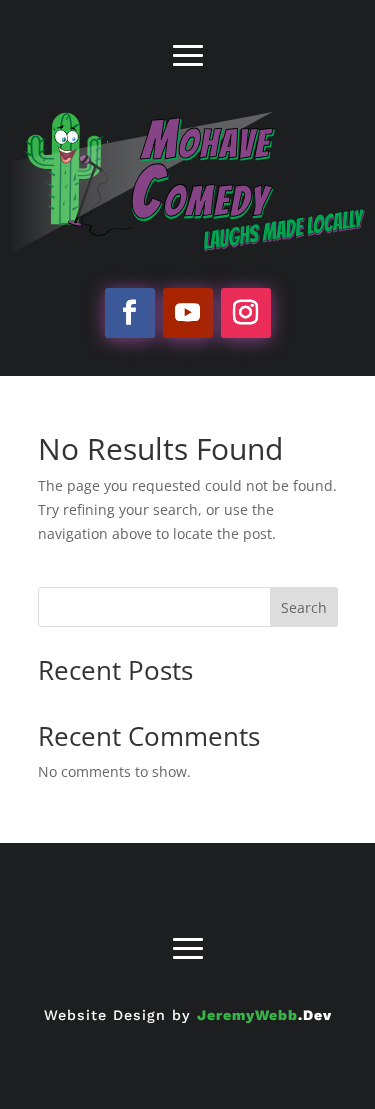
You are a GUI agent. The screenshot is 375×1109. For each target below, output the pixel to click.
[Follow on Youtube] (188, 313)
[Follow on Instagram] (246, 313)
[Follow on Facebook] (130, 313)
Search (304, 607)
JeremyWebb (264, 1015)
